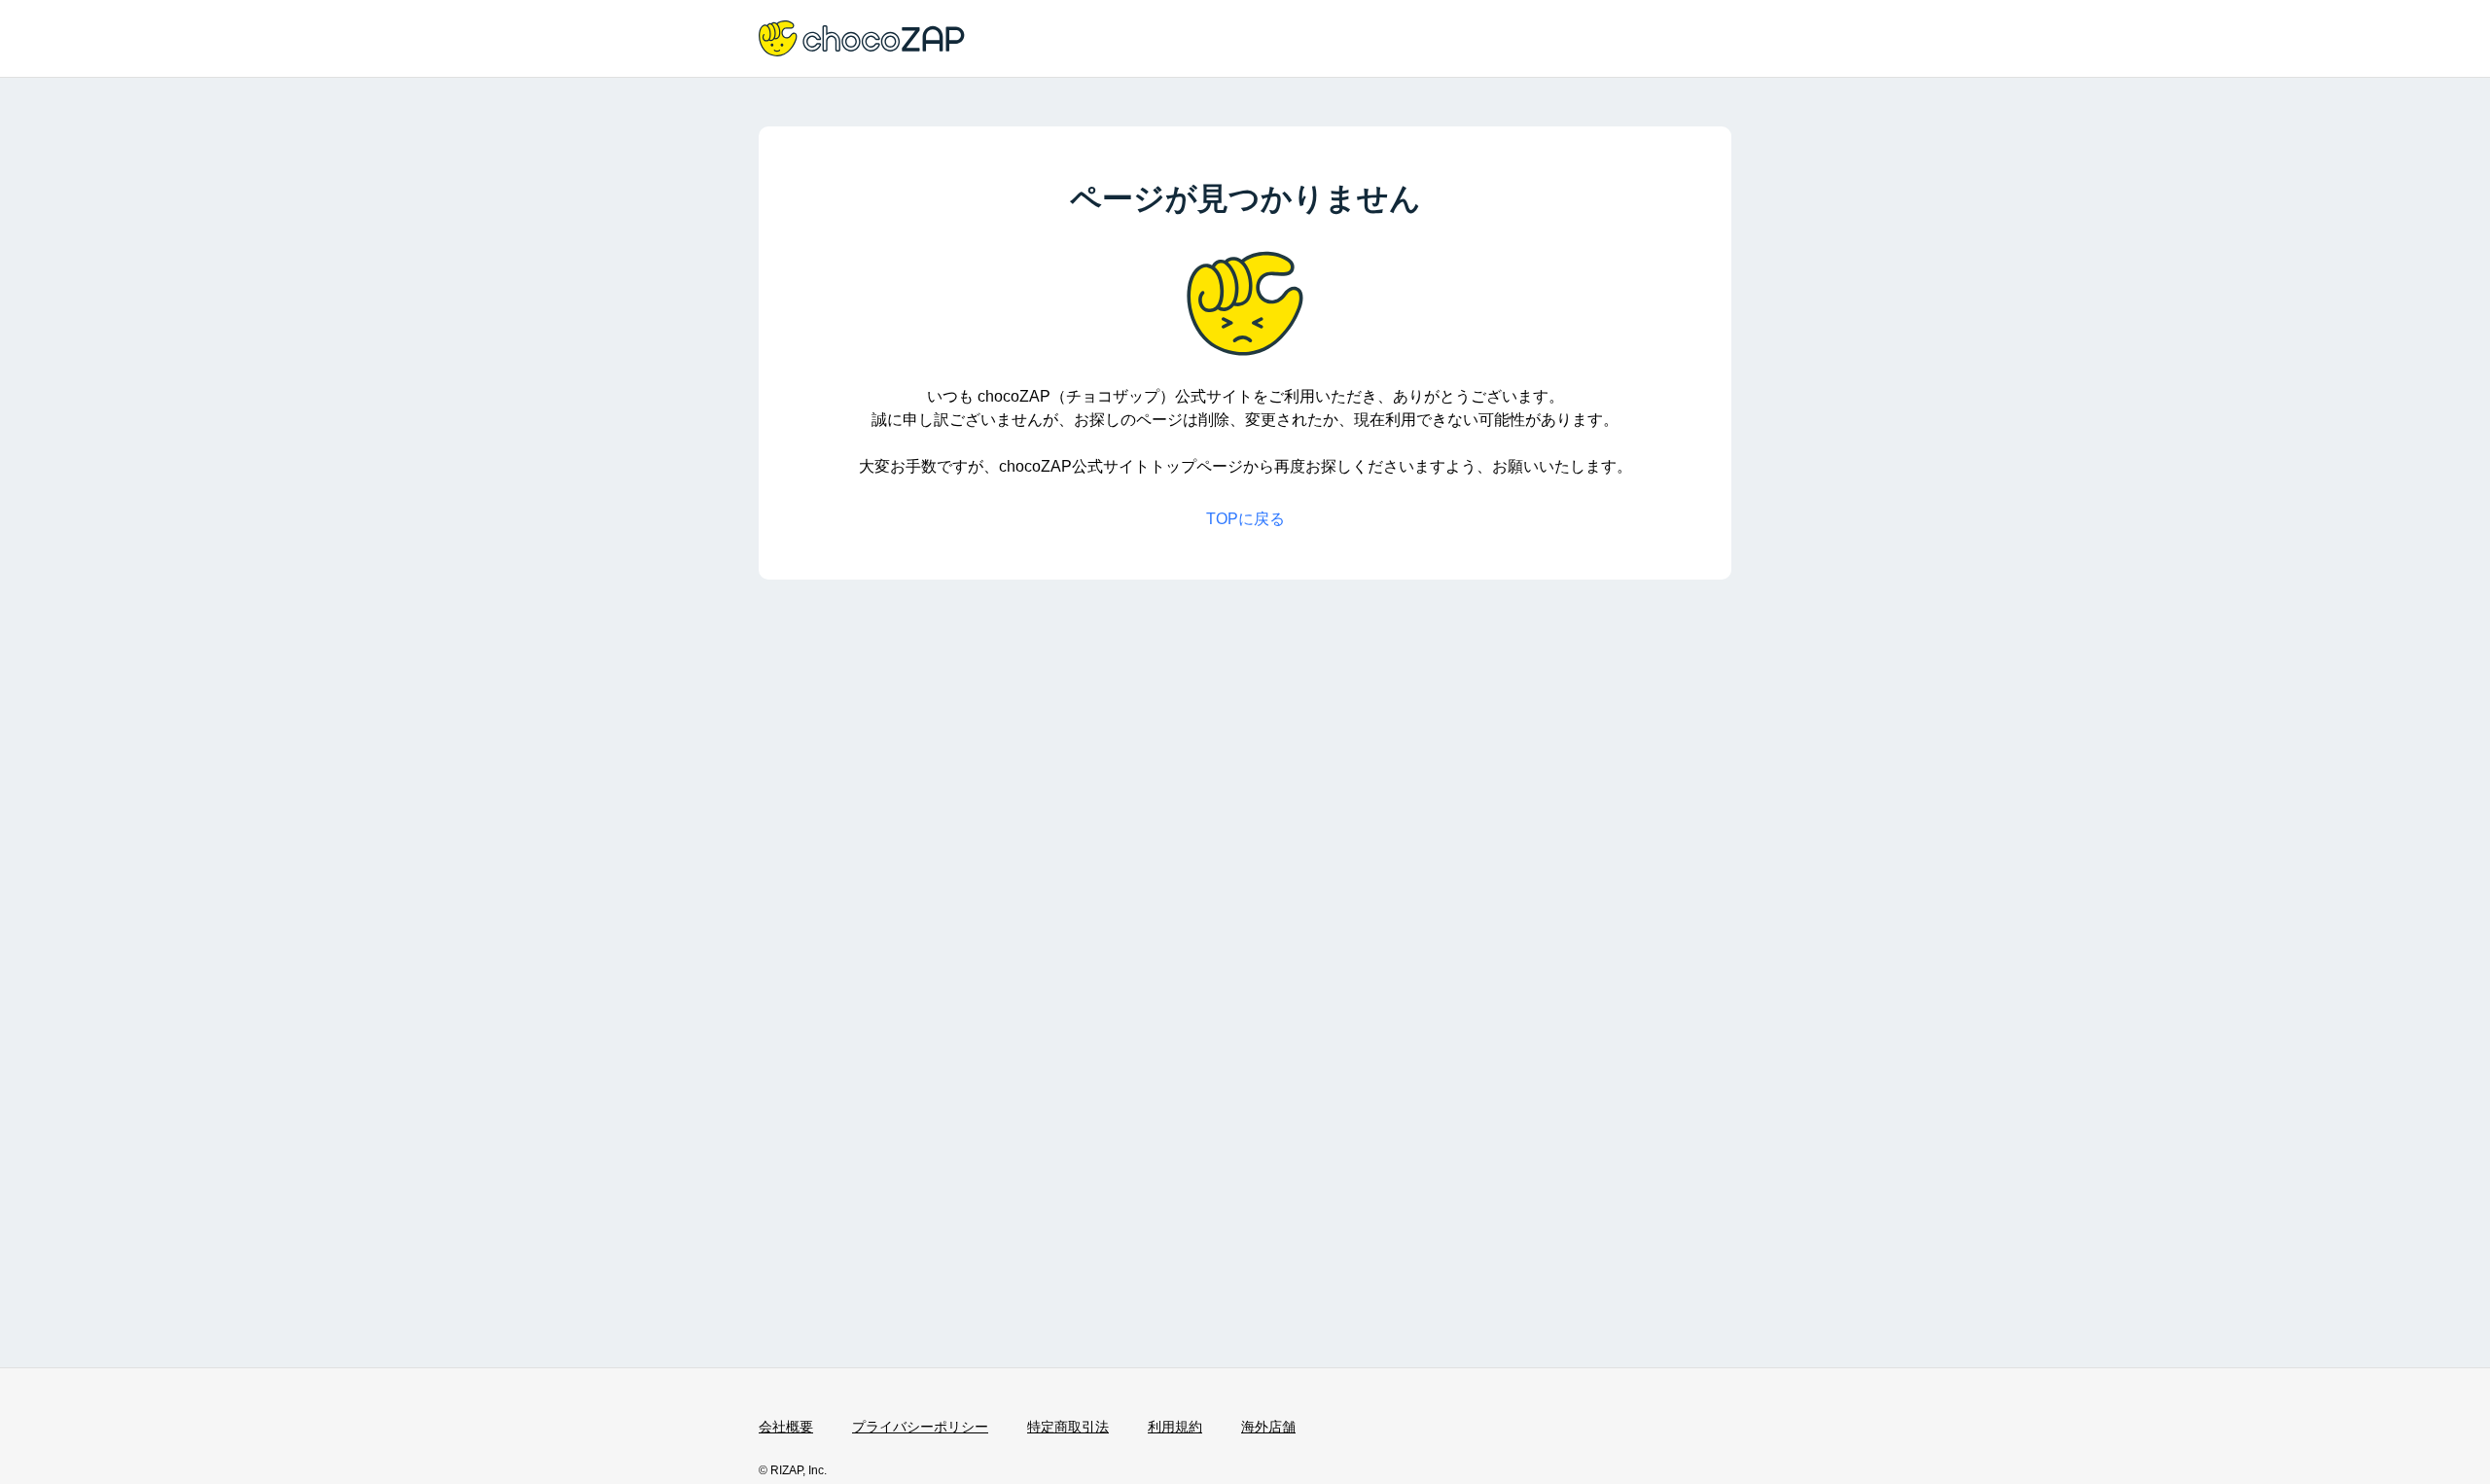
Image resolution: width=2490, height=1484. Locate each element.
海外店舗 (1268, 1427)
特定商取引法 (1068, 1427)
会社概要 (786, 1427)
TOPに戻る (1245, 519)
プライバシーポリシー (920, 1427)
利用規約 (1175, 1427)
